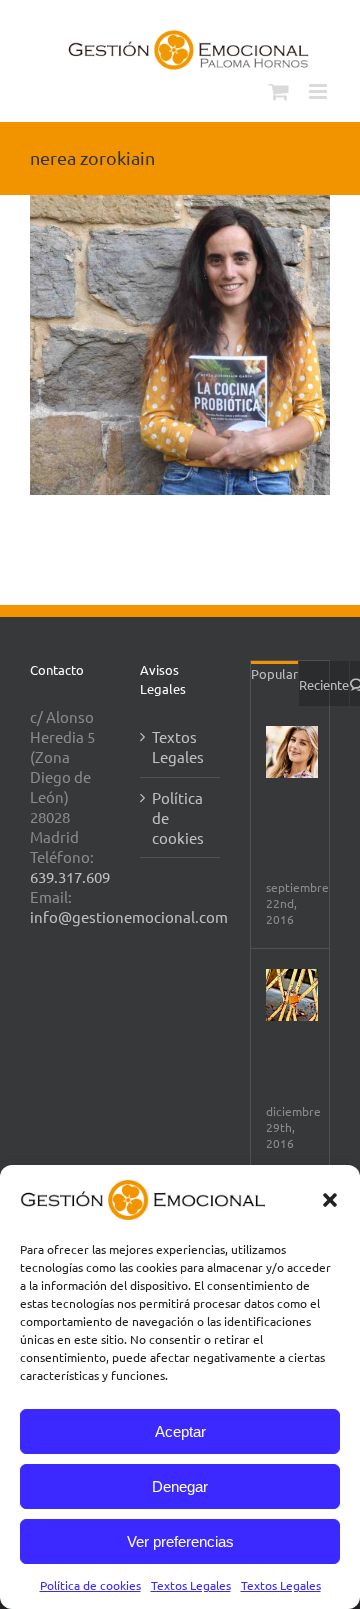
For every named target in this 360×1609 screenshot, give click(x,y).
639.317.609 (70, 876)
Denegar (180, 1486)
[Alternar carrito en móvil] (279, 91)
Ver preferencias (180, 1541)
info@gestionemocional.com (129, 916)
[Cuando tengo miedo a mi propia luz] (292, 995)
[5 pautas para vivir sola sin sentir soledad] (292, 752)
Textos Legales (191, 1585)
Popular (274, 673)
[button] (330, 1200)
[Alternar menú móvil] (319, 91)
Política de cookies (90, 1585)
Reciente (324, 684)
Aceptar (180, 1431)
